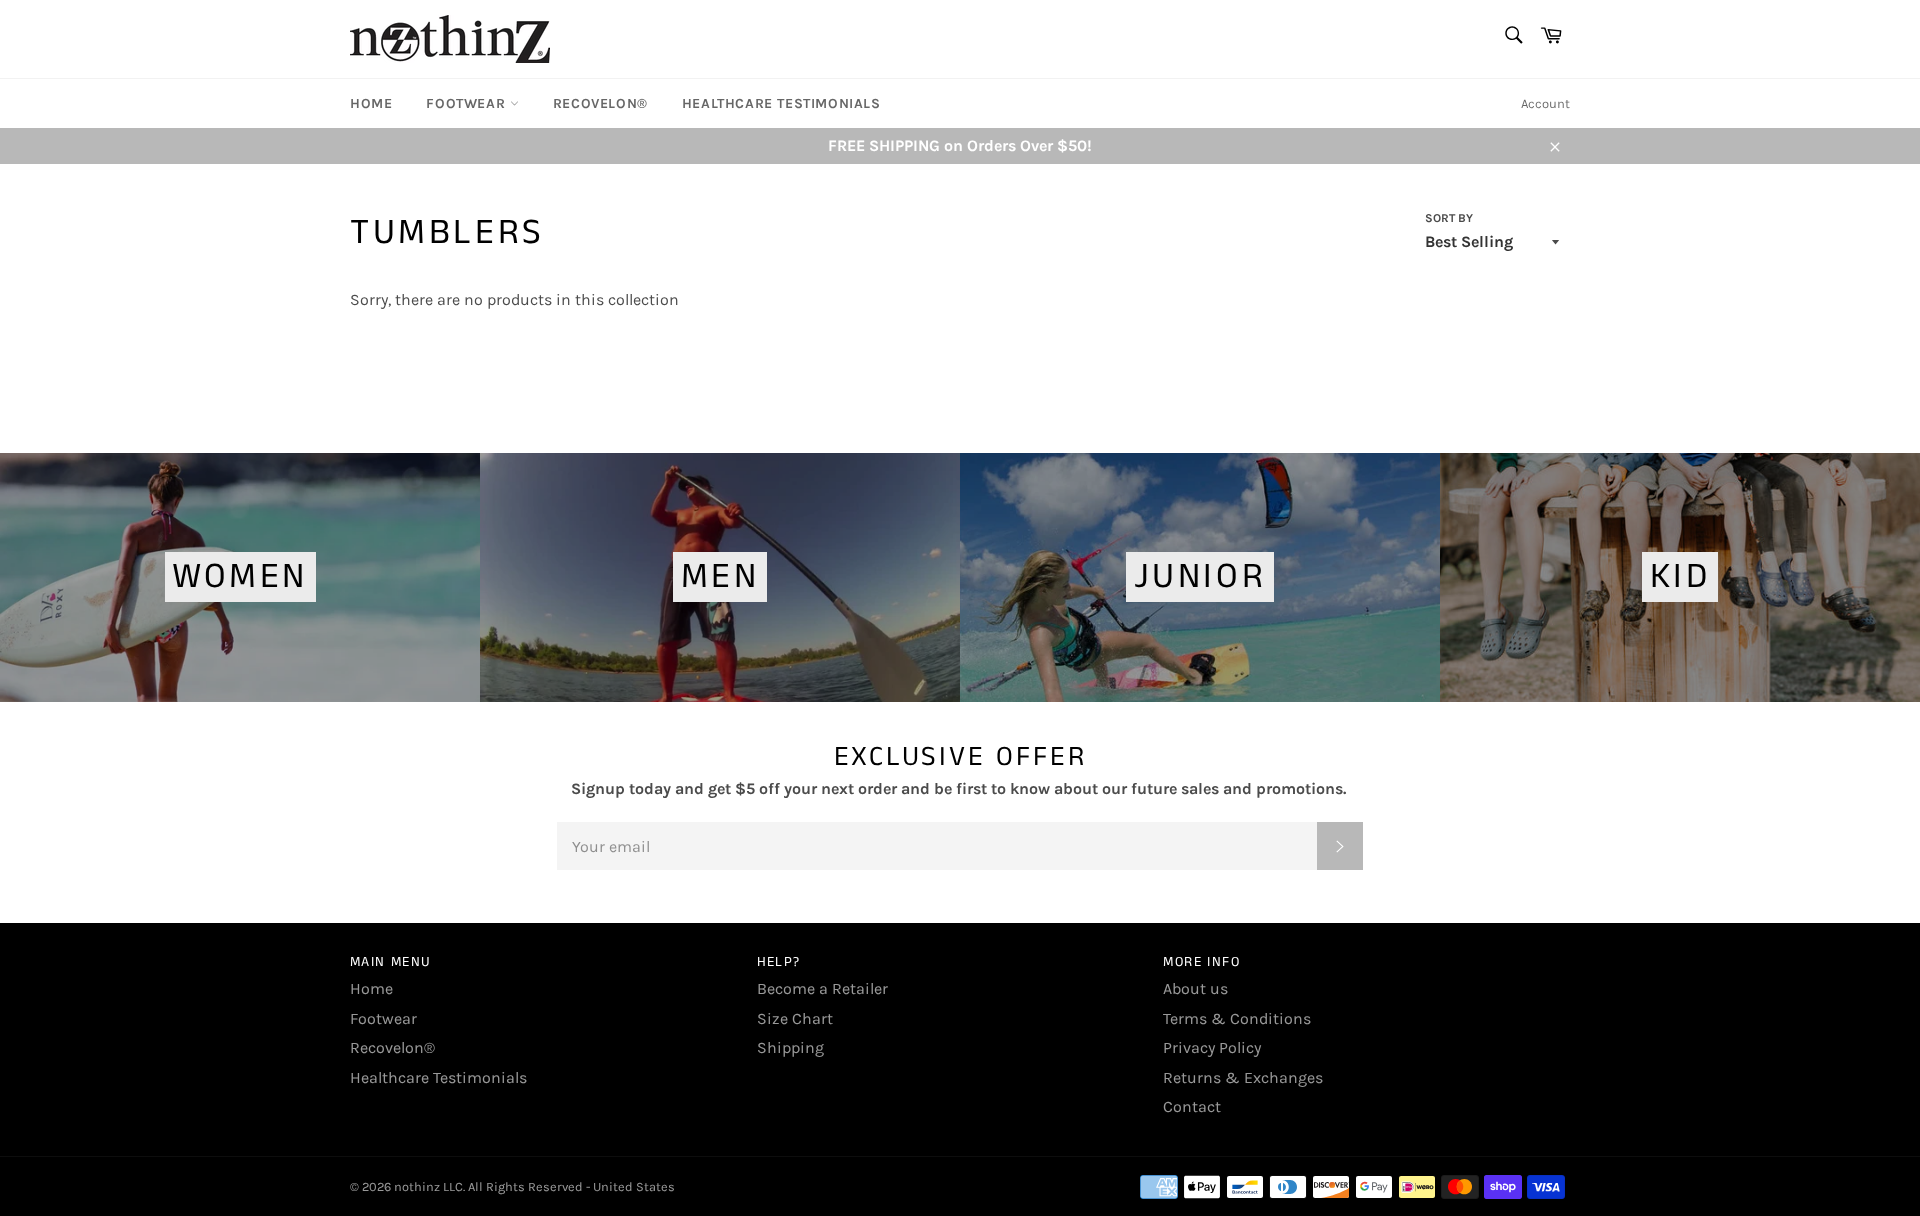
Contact (1192, 1106)
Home (371, 103)
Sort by (1449, 218)
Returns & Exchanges (1243, 1077)
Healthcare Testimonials (781, 103)
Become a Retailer (822, 988)
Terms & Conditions (1237, 1018)
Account (1545, 103)
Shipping (790, 1047)
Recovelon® (600, 103)
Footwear (467, 103)
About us (1195, 988)
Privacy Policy (1212, 1047)
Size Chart (795, 1018)
